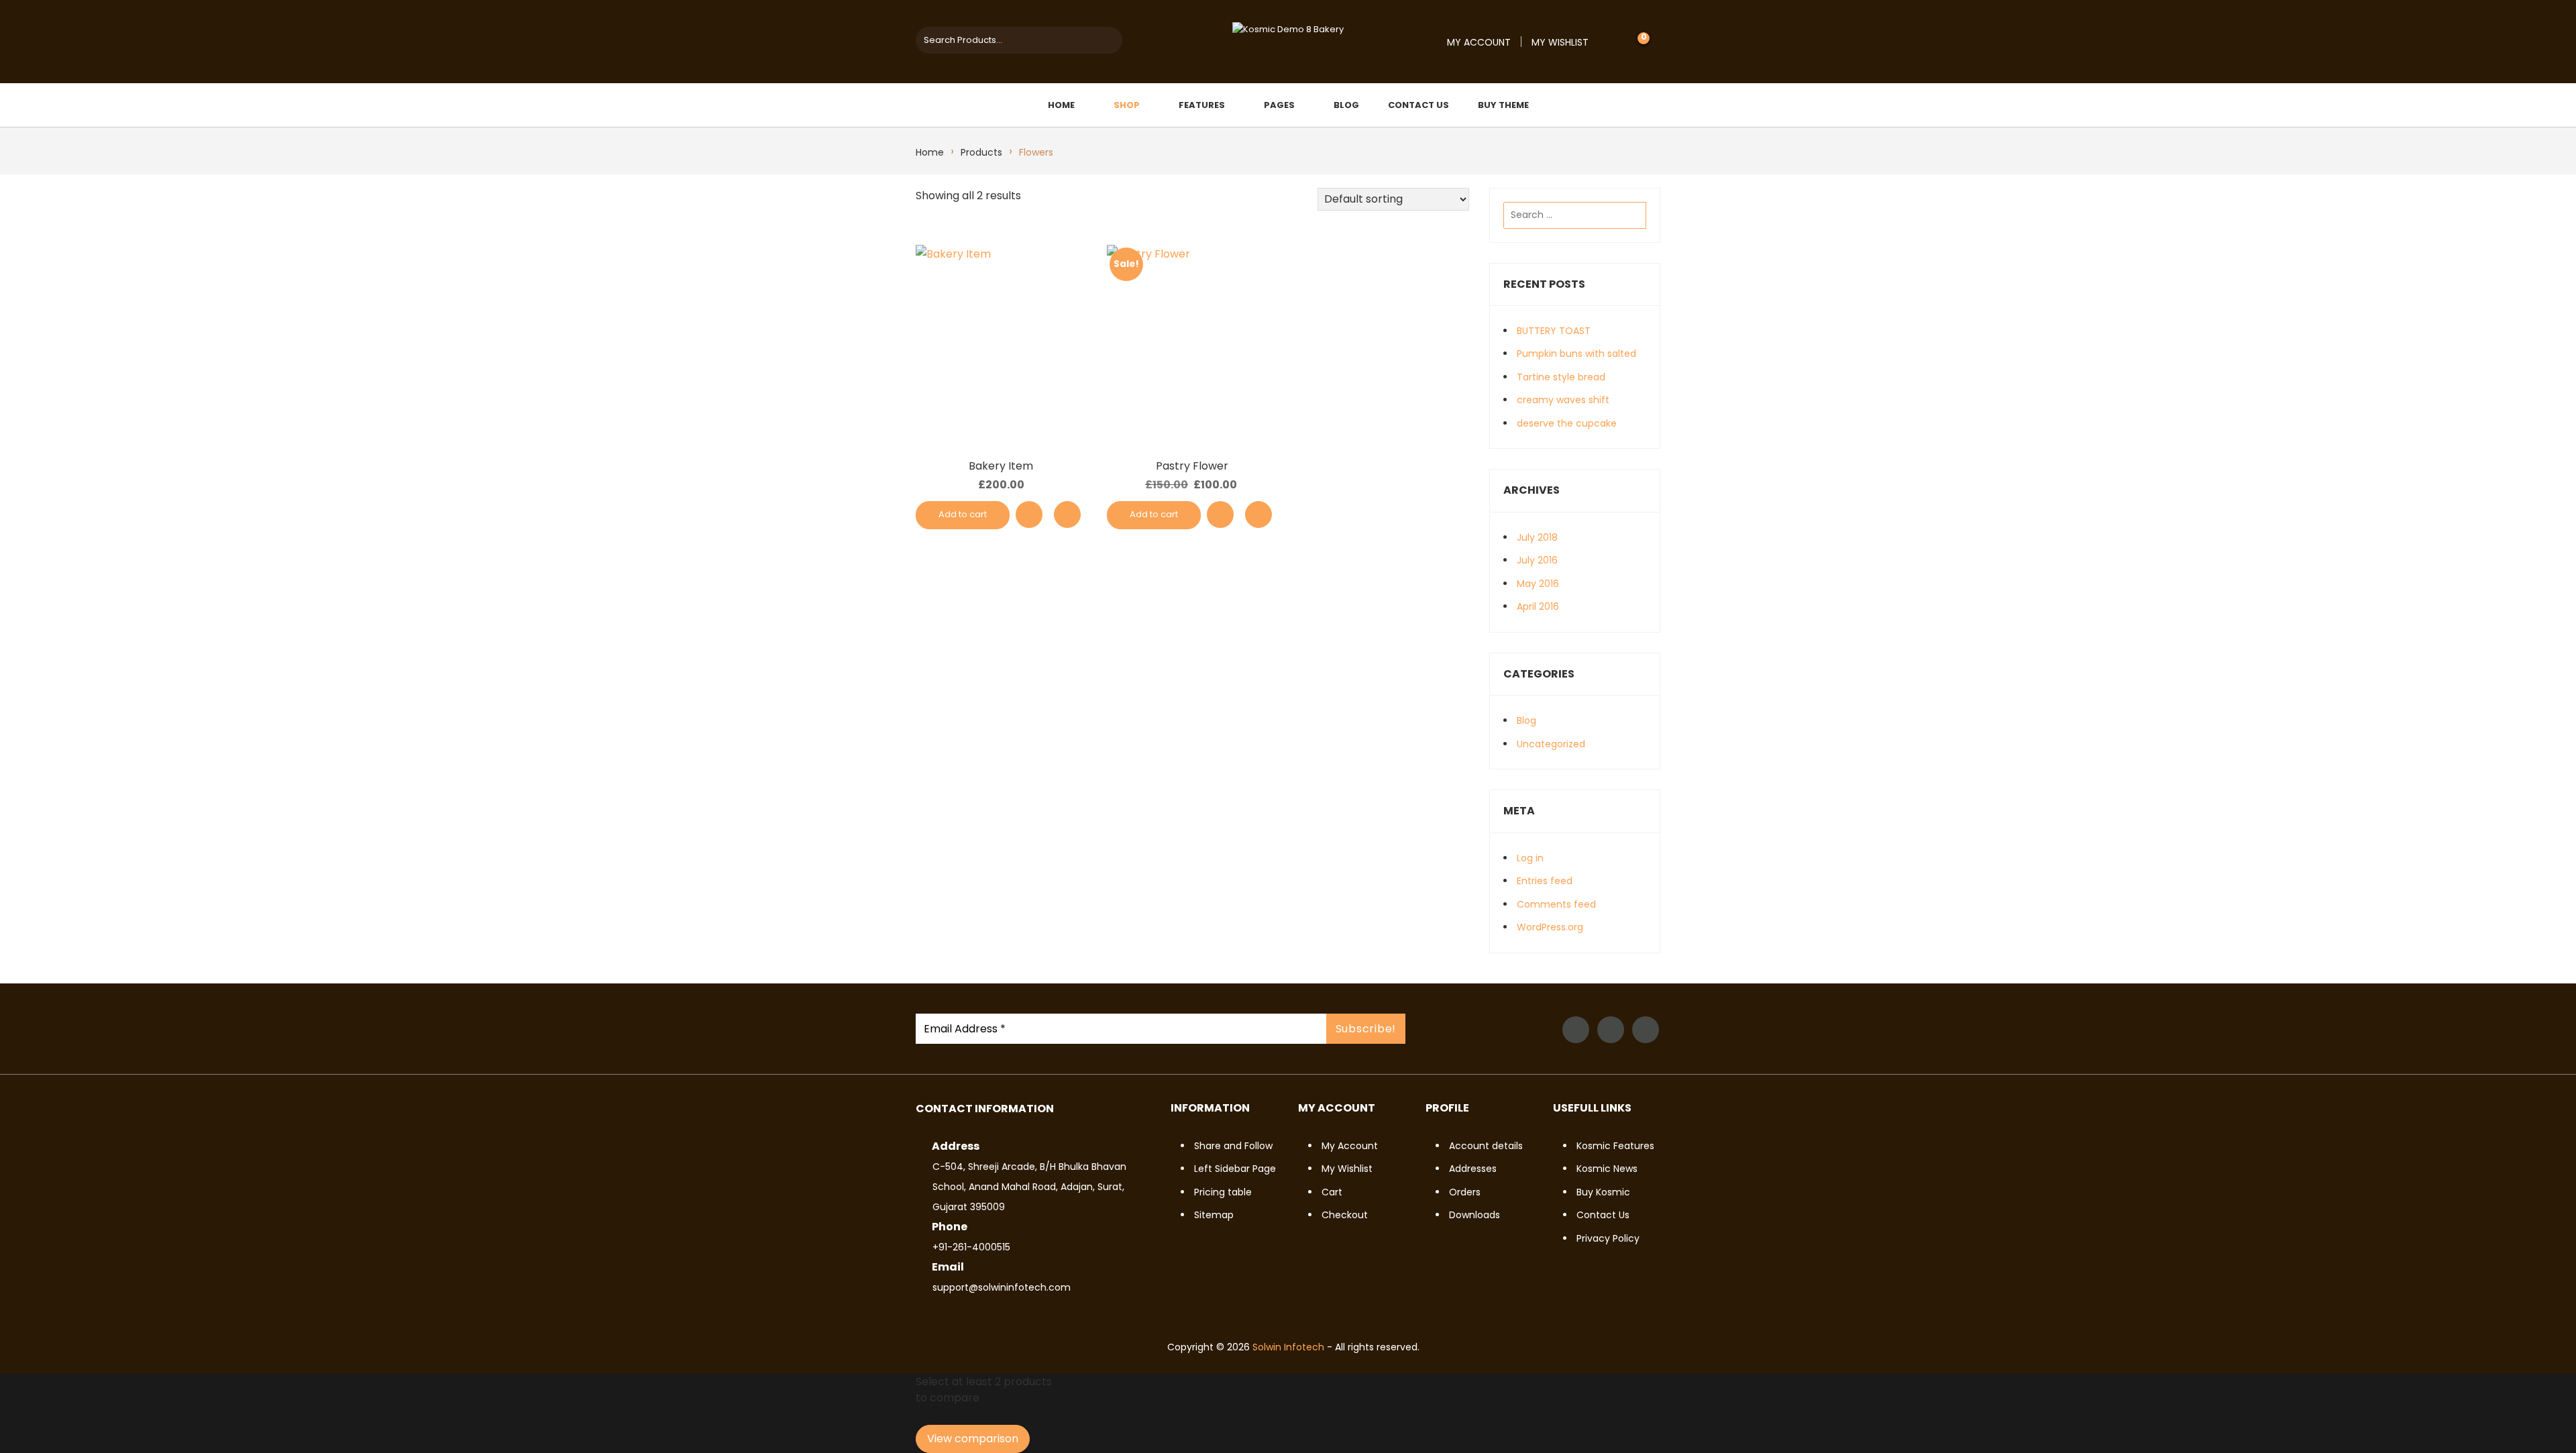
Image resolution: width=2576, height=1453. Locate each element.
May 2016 (1538, 584)
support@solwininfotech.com (1002, 1287)
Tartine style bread (1561, 377)
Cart (1332, 1192)
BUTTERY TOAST (1554, 331)
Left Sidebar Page (1235, 1169)
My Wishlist (1560, 42)
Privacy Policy (1608, 1238)
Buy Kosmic (1603, 1192)
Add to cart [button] (963, 514)
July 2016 (1537, 560)
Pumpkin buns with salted (1576, 354)
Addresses (1473, 1169)
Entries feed (1545, 881)
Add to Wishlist (1029, 515)
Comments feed (1556, 904)
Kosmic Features (1615, 1146)
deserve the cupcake (1567, 423)
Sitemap (1214, 1215)
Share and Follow (1233, 1146)
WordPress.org (1550, 927)
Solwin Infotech (1288, 1347)
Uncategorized (1551, 744)
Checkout (1345, 1215)
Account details (1486, 1146)
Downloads (1474, 1215)
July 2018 (1537, 537)
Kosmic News (1607, 1169)
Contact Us (1603, 1215)
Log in (1530, 858)
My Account (1479, 42)
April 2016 (1538, 606)
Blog (1526, 720)
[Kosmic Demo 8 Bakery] (1288, 29)
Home (930, 152)
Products (981, 152)
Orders (1465, 1192)
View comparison (973, 1439)
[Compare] (1067, 515)
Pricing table (1223, 1192)
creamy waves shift (1563, 400)
